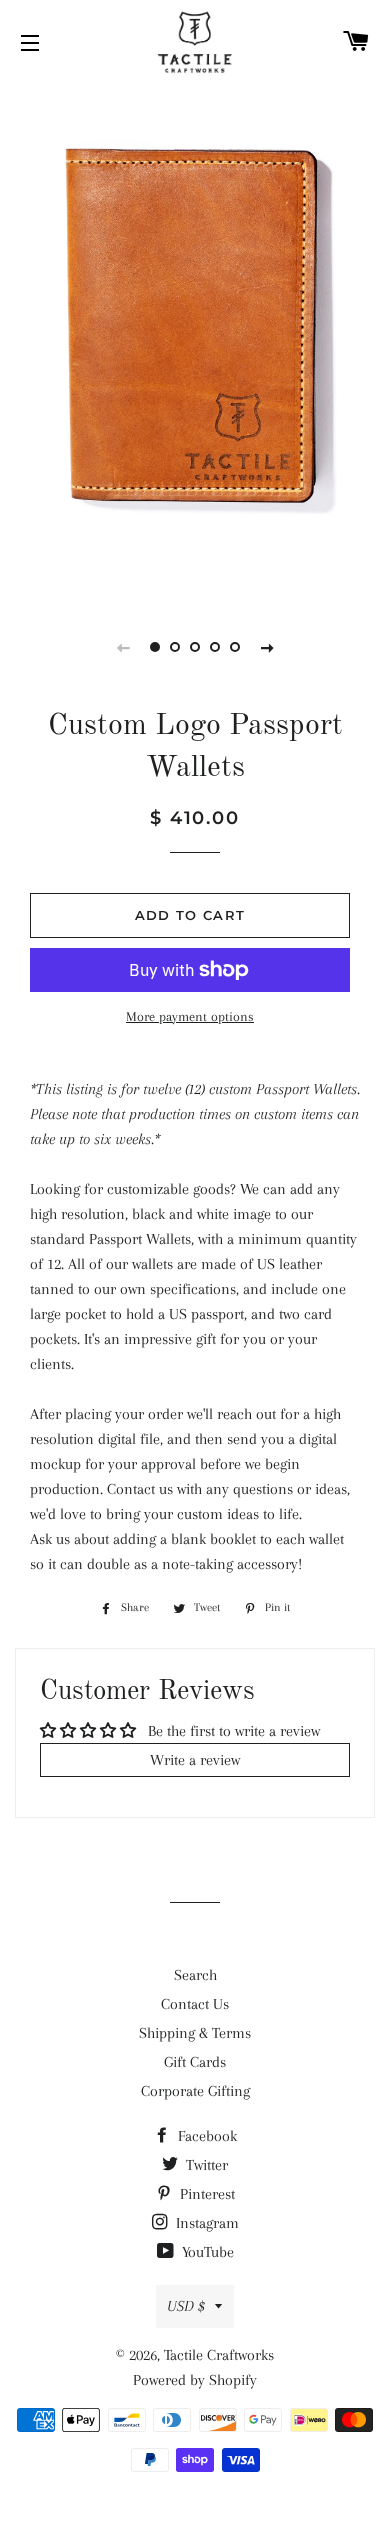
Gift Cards (195, 2062)
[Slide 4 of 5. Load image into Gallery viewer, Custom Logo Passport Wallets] (215, 647)
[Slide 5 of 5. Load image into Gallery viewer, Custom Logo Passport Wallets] (235, 647)
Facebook (205, 2136)
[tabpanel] (195, 340)
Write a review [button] (195, 1760)
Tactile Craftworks (219, 2355)
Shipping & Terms (195, 2033)
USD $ (186, 2306)
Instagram (205, 2223)
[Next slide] (267, 647)
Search (195, 1975)
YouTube (206, 2252)
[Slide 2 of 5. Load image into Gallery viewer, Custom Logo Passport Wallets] (175, 647)
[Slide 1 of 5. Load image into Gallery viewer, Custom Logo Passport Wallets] (155, 647)
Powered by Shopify (195, 2380)
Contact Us (195, 2004)
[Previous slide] (123, 647)
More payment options (190, 1016)
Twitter (205, 2165)
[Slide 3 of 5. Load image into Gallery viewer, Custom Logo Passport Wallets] (195, 647)
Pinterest (205, 2194)
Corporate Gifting (195, 2091)
